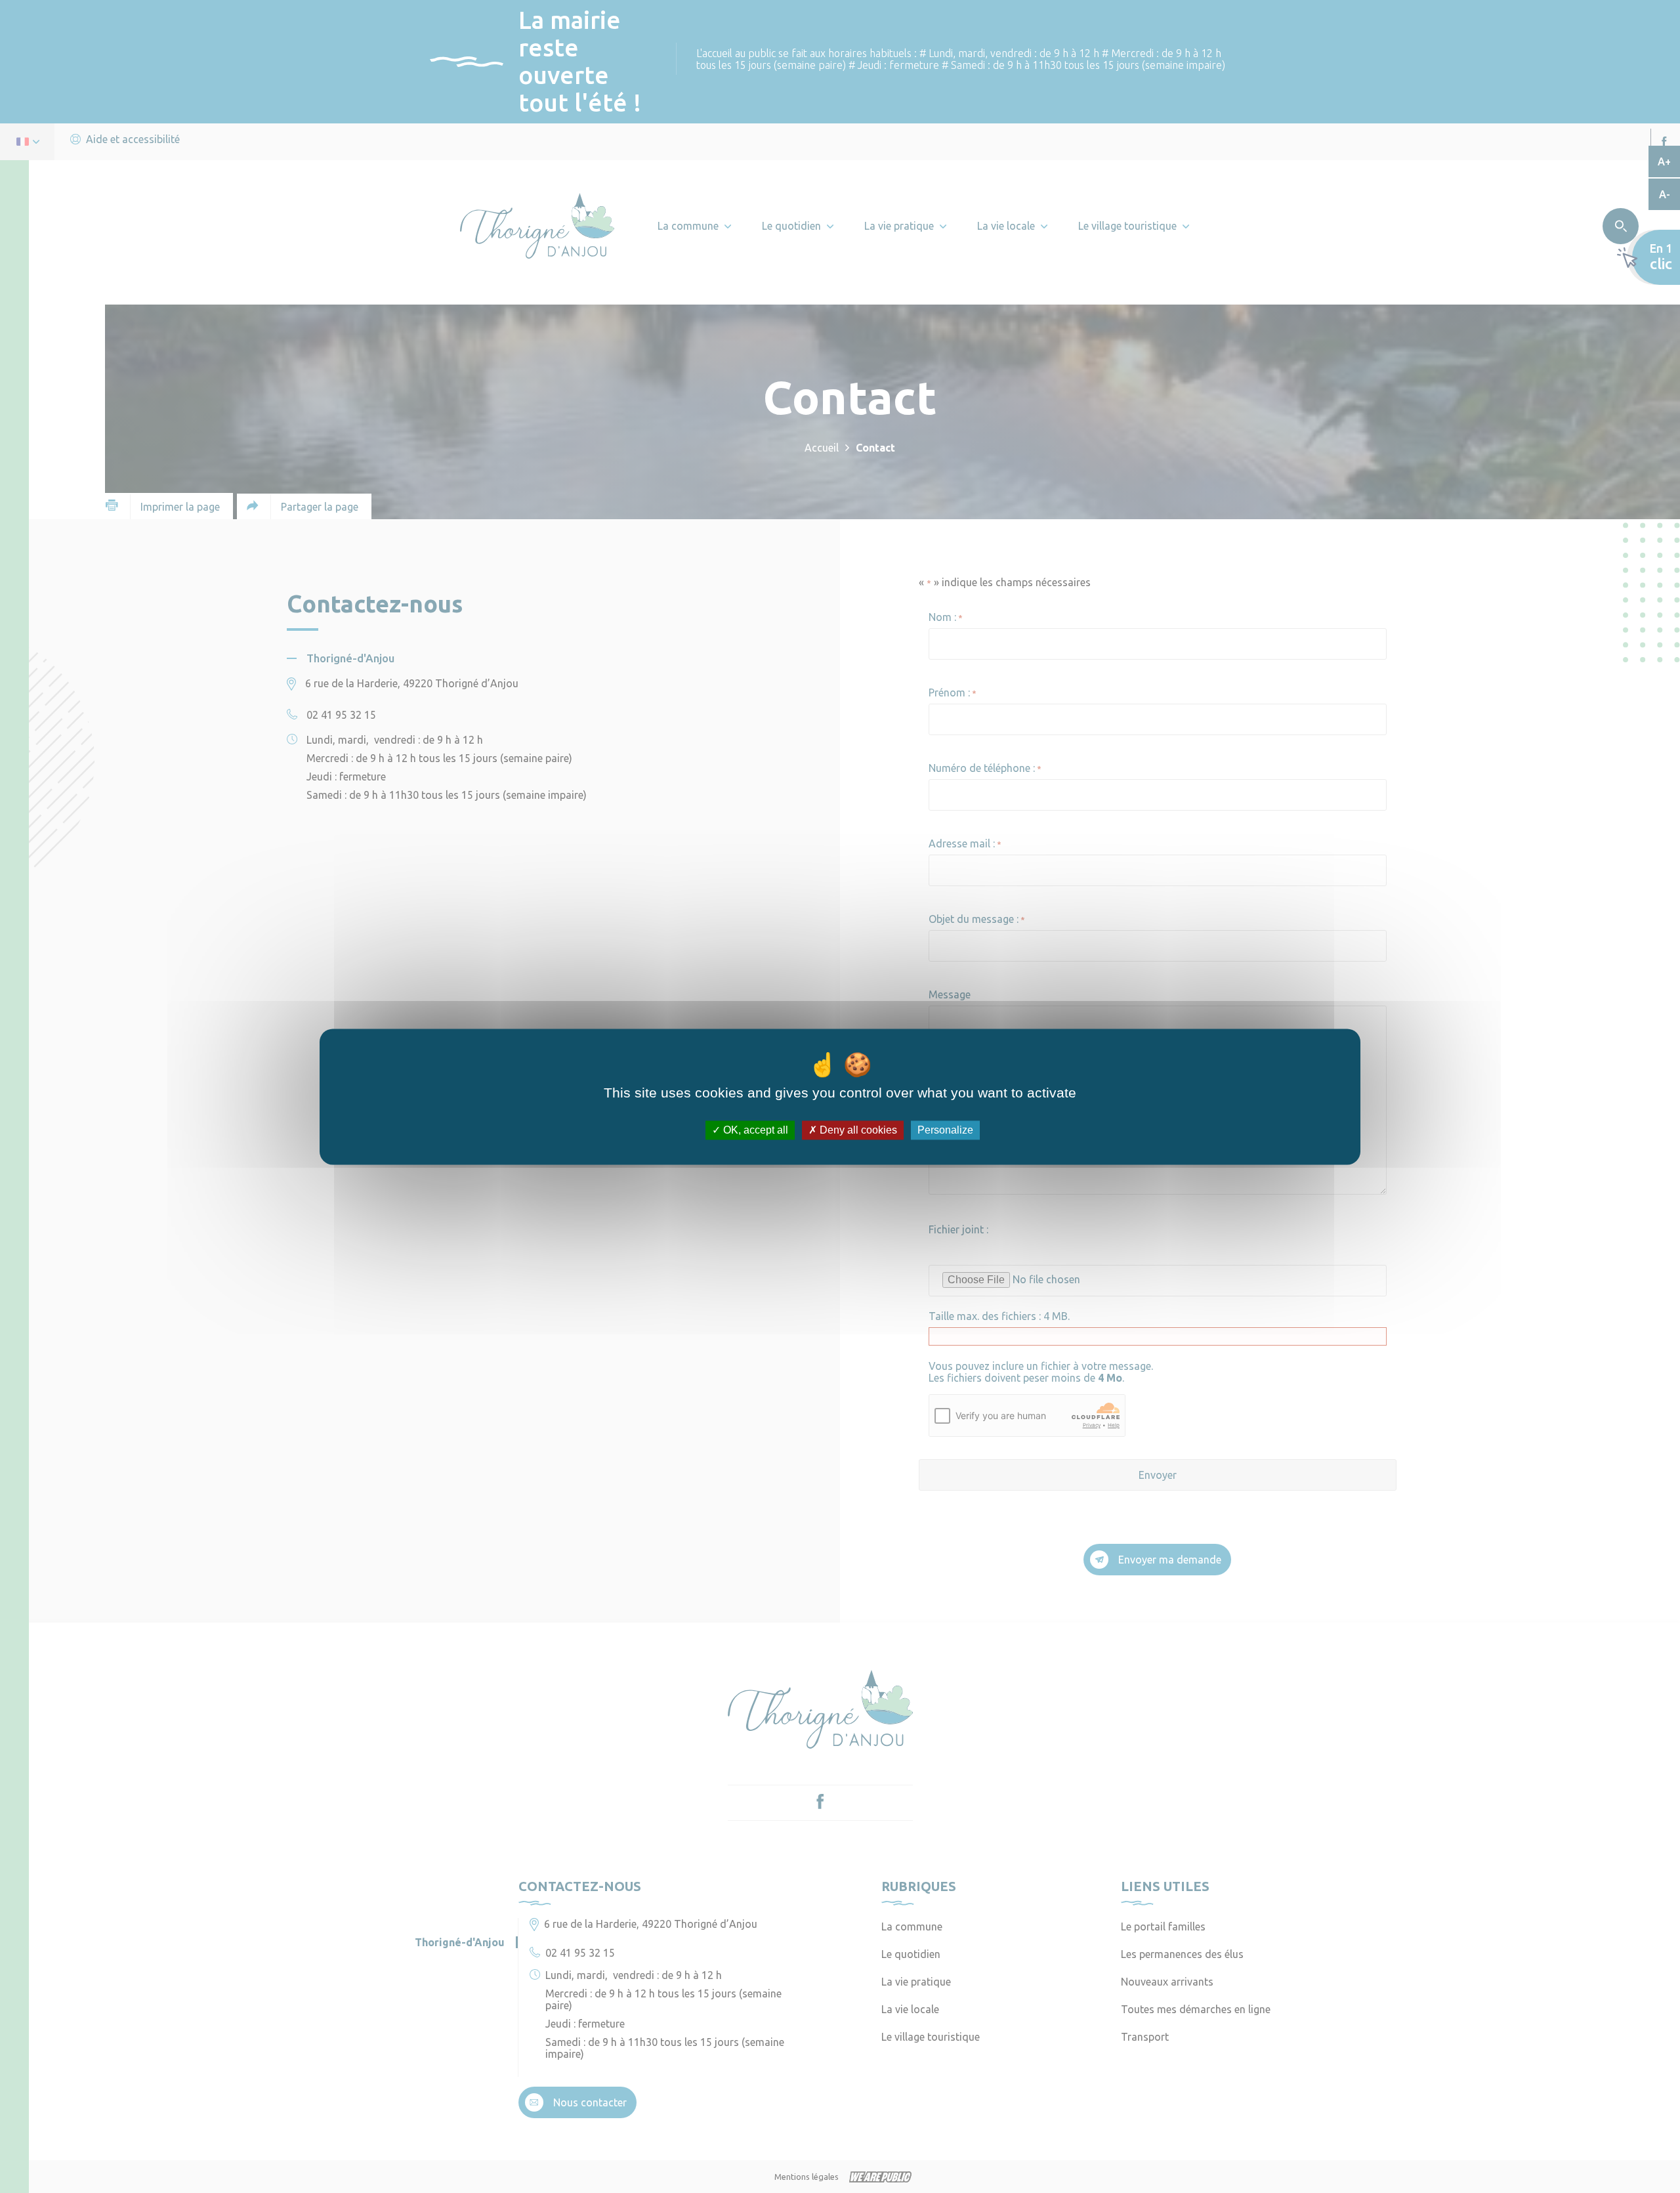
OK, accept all (754, 1130)
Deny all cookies (857, 1130)
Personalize (945, 1130)
